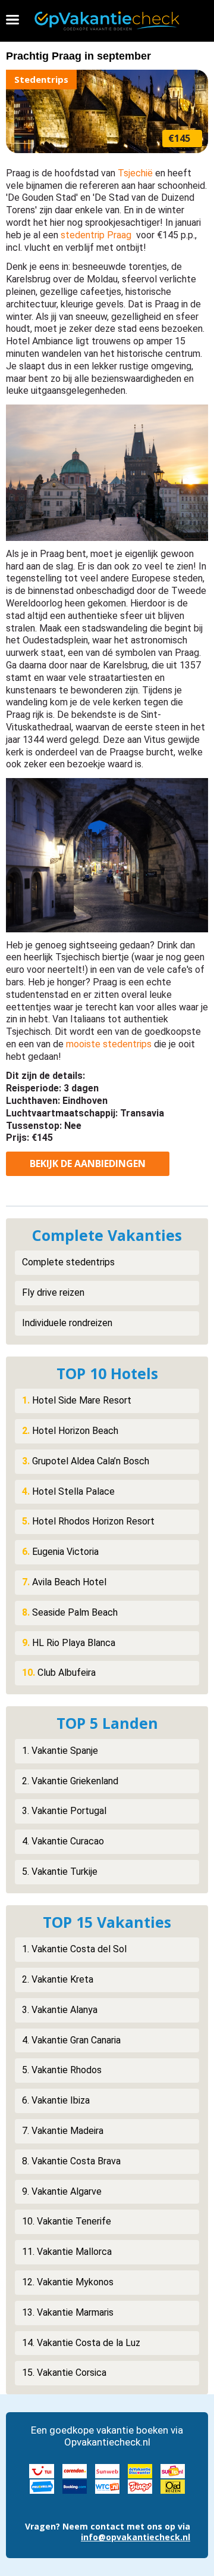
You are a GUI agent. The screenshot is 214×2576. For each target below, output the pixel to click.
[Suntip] (173, 2470)
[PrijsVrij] (42, 2485)
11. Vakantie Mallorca (67, 2252)
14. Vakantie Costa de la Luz (81, 2343)
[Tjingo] (140, 2485)
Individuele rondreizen (67, 1323)
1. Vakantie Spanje (60, 1751)
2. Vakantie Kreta (58, 1979)
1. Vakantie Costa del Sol (74, 1949)
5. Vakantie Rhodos (62, 2070)
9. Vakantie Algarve (62, 2191)
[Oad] (173, 2485)
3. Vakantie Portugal (64, 1811)
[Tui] (42, 2470)
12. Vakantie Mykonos (68, 2282)
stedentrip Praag (96, 235)
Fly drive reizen (53, 1292)
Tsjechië (135, 173)
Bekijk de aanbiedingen (88, 1163)
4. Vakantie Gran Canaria (71, 2040)
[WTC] (107, 2485)
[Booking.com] (75, 2485)
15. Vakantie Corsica (64, 2373)
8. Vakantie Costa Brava (71, 2161)
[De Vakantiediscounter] (140, 2470)
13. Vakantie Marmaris (68, 2312)
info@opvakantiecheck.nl (136, 2537)
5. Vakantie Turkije (60, 1872)
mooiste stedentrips (109, 1044)
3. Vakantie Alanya (60, 2010)
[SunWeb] (107, 2470)
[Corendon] (75, 2470)
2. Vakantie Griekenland (70, 1781)
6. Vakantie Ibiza (56, 2100)
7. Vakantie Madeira (63, 2131)
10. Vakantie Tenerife (67, 2221)
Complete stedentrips (68, 1262)
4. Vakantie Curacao (63, 1841)
